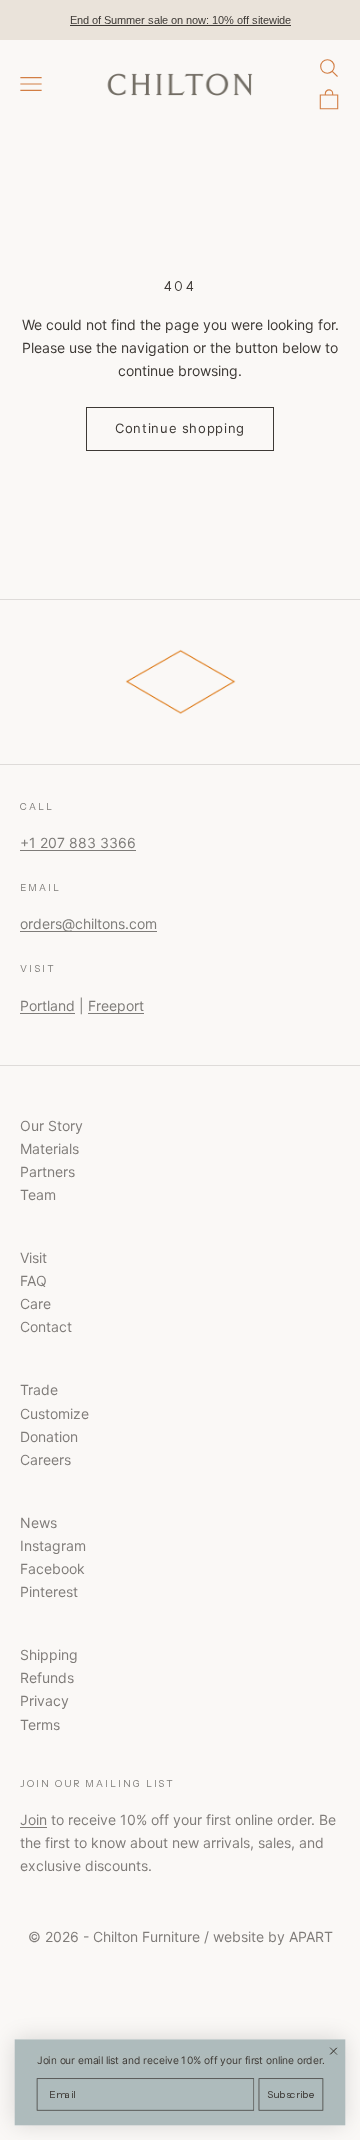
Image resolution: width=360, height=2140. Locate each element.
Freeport (116, 1005)
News (38, 1522)
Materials (49, 1148)
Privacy (44, 1700)
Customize (54, 1413)
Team (38, 1194)
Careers (45, 1459)
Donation (49, 1436)
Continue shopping (180, 428)
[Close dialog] (333, 2051)
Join (33, 1819)
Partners (47, 1171)
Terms (40, 1724)
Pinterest (49, 1591)
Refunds (47, 1677)
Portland (47, 1005)
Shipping (49, 1654)
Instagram (53, 1545)
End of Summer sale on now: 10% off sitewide (180, 20)
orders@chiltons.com (88, 923)
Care (35, 1303)
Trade (39, 1389)
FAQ (33, 1280)
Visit (33, 1257)
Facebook (52, 1568)
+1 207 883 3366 (78, 842)
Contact (46, 1326)
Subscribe (291, 2094)
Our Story (51, 1125)
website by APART (273, 1936)
